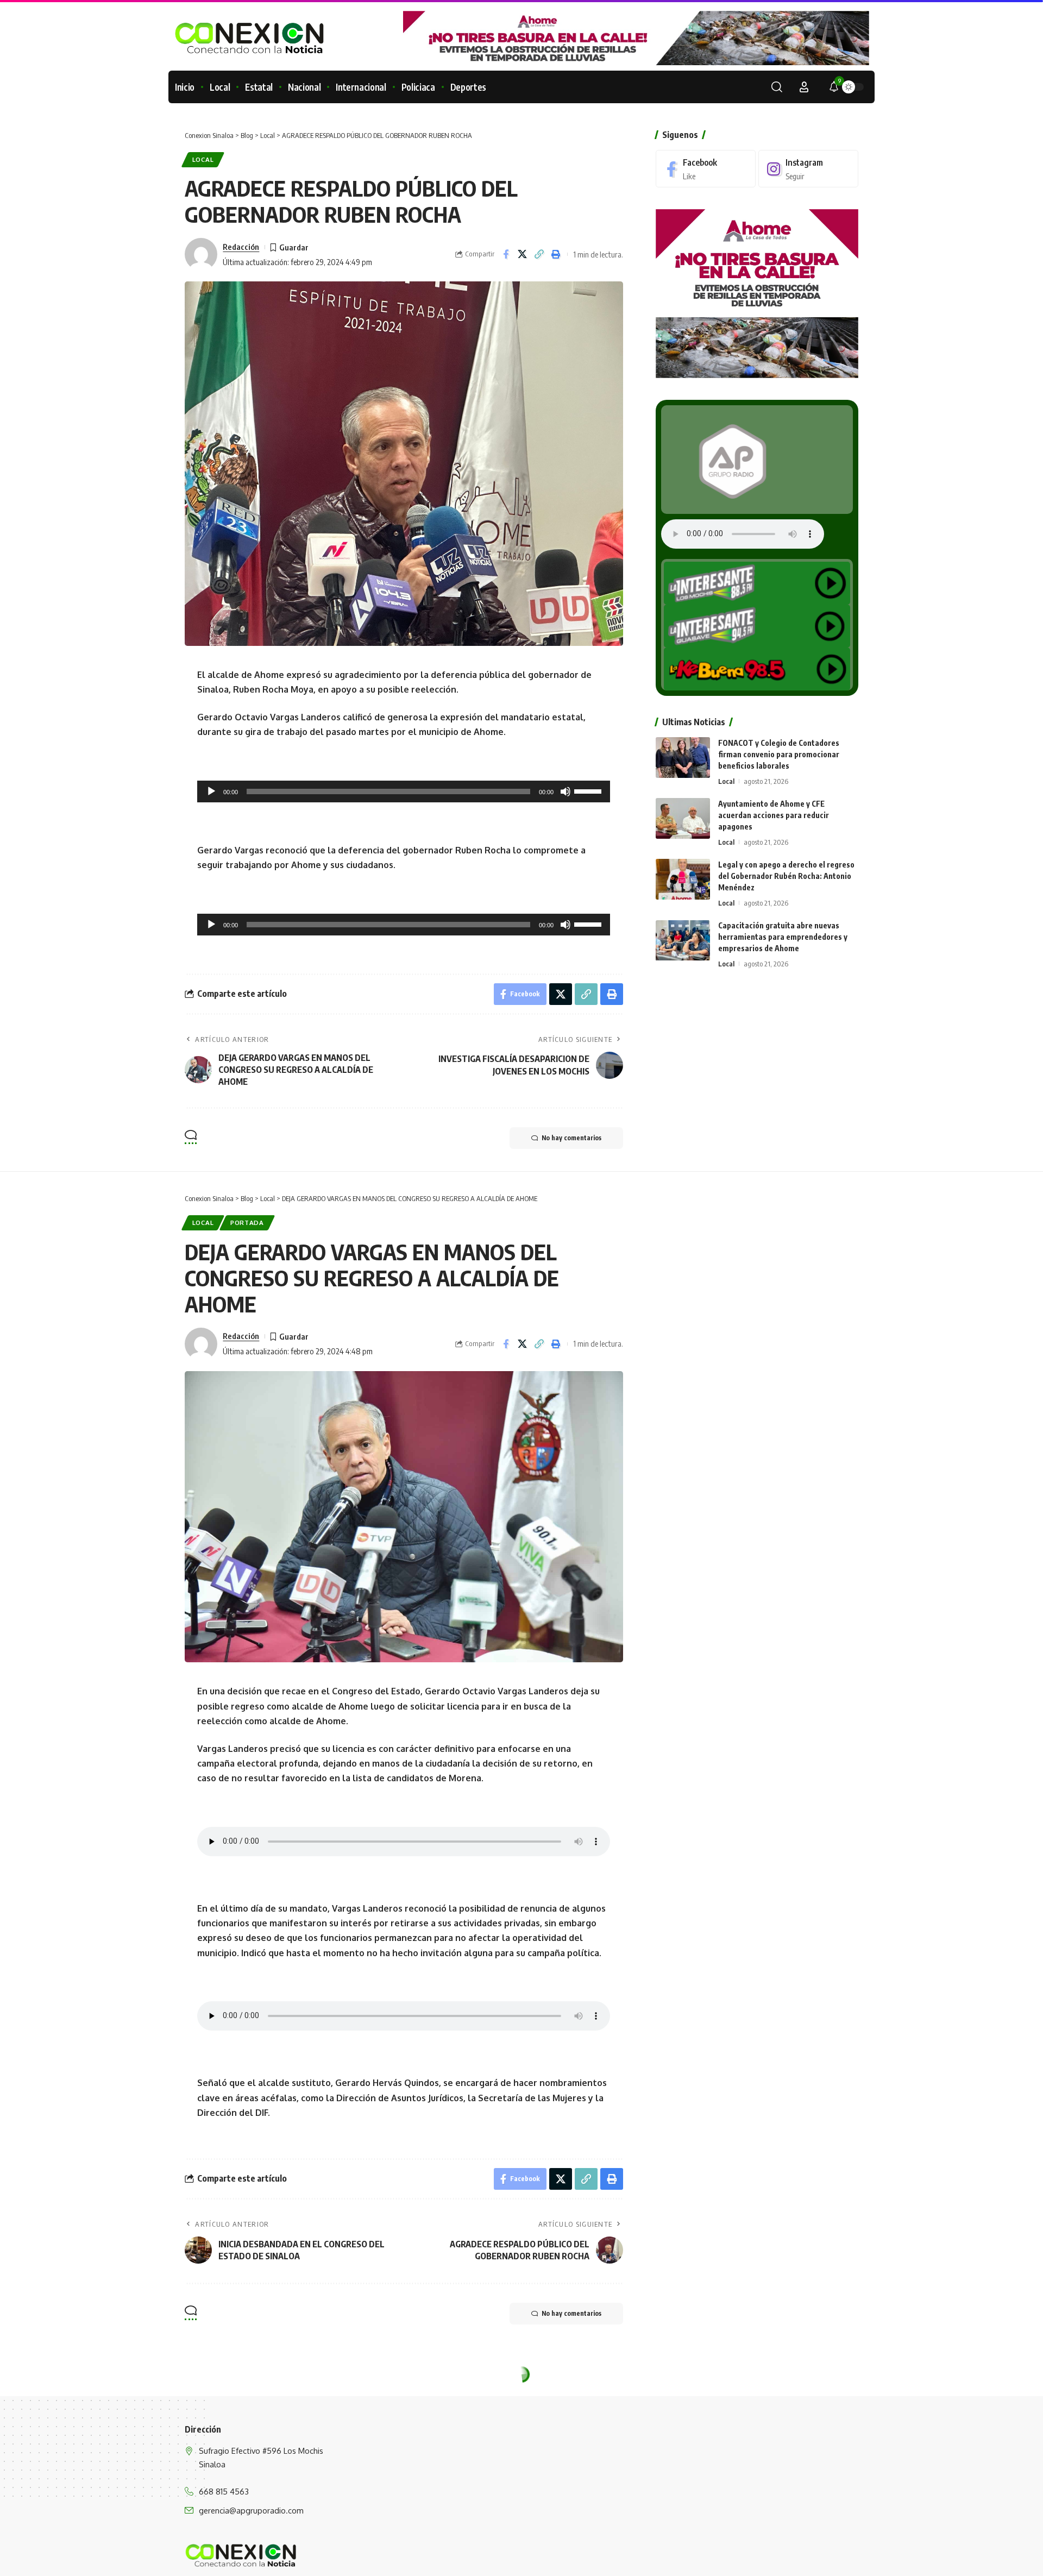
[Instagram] (808, 169)
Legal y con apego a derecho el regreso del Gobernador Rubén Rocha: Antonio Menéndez (786, 876)
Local (203, 159)
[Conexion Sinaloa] (241, 2555)
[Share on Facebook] (506, 254)
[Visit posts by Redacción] (201, 254)
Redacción (241, 247)
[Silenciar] (566, 791)
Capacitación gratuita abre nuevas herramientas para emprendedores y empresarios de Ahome (783, 937)
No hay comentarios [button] (571, 1138)
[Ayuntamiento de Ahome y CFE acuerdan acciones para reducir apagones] (683, 818)
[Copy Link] (539, 254)
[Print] (556, 254)
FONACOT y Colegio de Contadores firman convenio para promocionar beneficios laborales (779, 754)
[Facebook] (706, 169)
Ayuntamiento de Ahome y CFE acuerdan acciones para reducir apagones (774, 815)
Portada (247, 1223)
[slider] (589, 790)
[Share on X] (523, 254)
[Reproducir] (211, 791)
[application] (404, 791)
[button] (777, 87)
